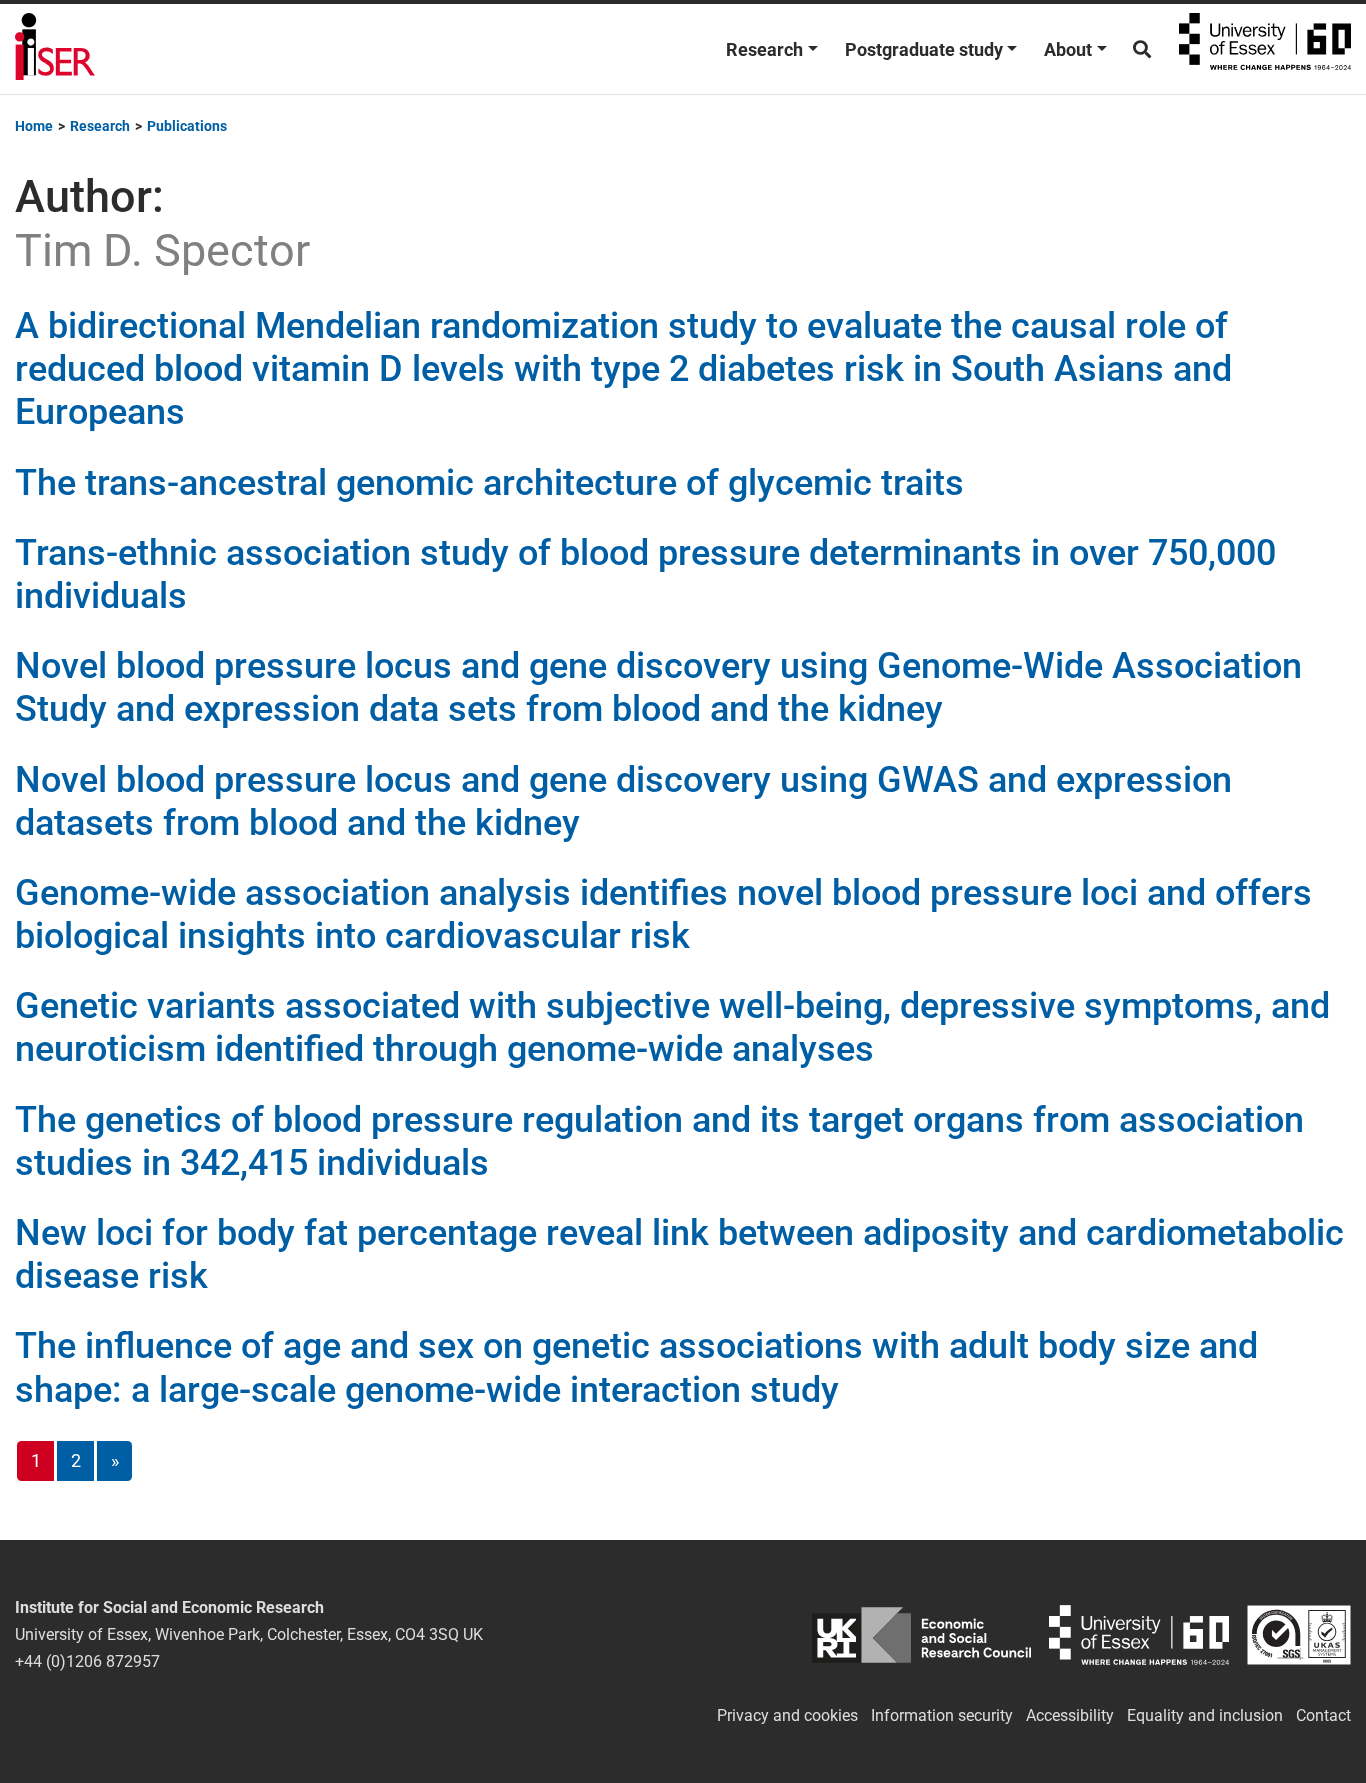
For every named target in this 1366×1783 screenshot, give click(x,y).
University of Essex (1265, 49)
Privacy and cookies (787, 1715)
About (1068, 49)
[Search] (1142, 49)
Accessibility (1070, 1715)
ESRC (921, 1634)
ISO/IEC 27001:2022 (1299, 1634)
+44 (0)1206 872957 (87, 1661)
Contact (1323, 1715)
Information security (942, 1715)
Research (764, 49)
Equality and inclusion (1205, 1715)
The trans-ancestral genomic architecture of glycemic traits (489, 483)
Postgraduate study (924, 49)
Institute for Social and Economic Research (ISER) (55, 49)
